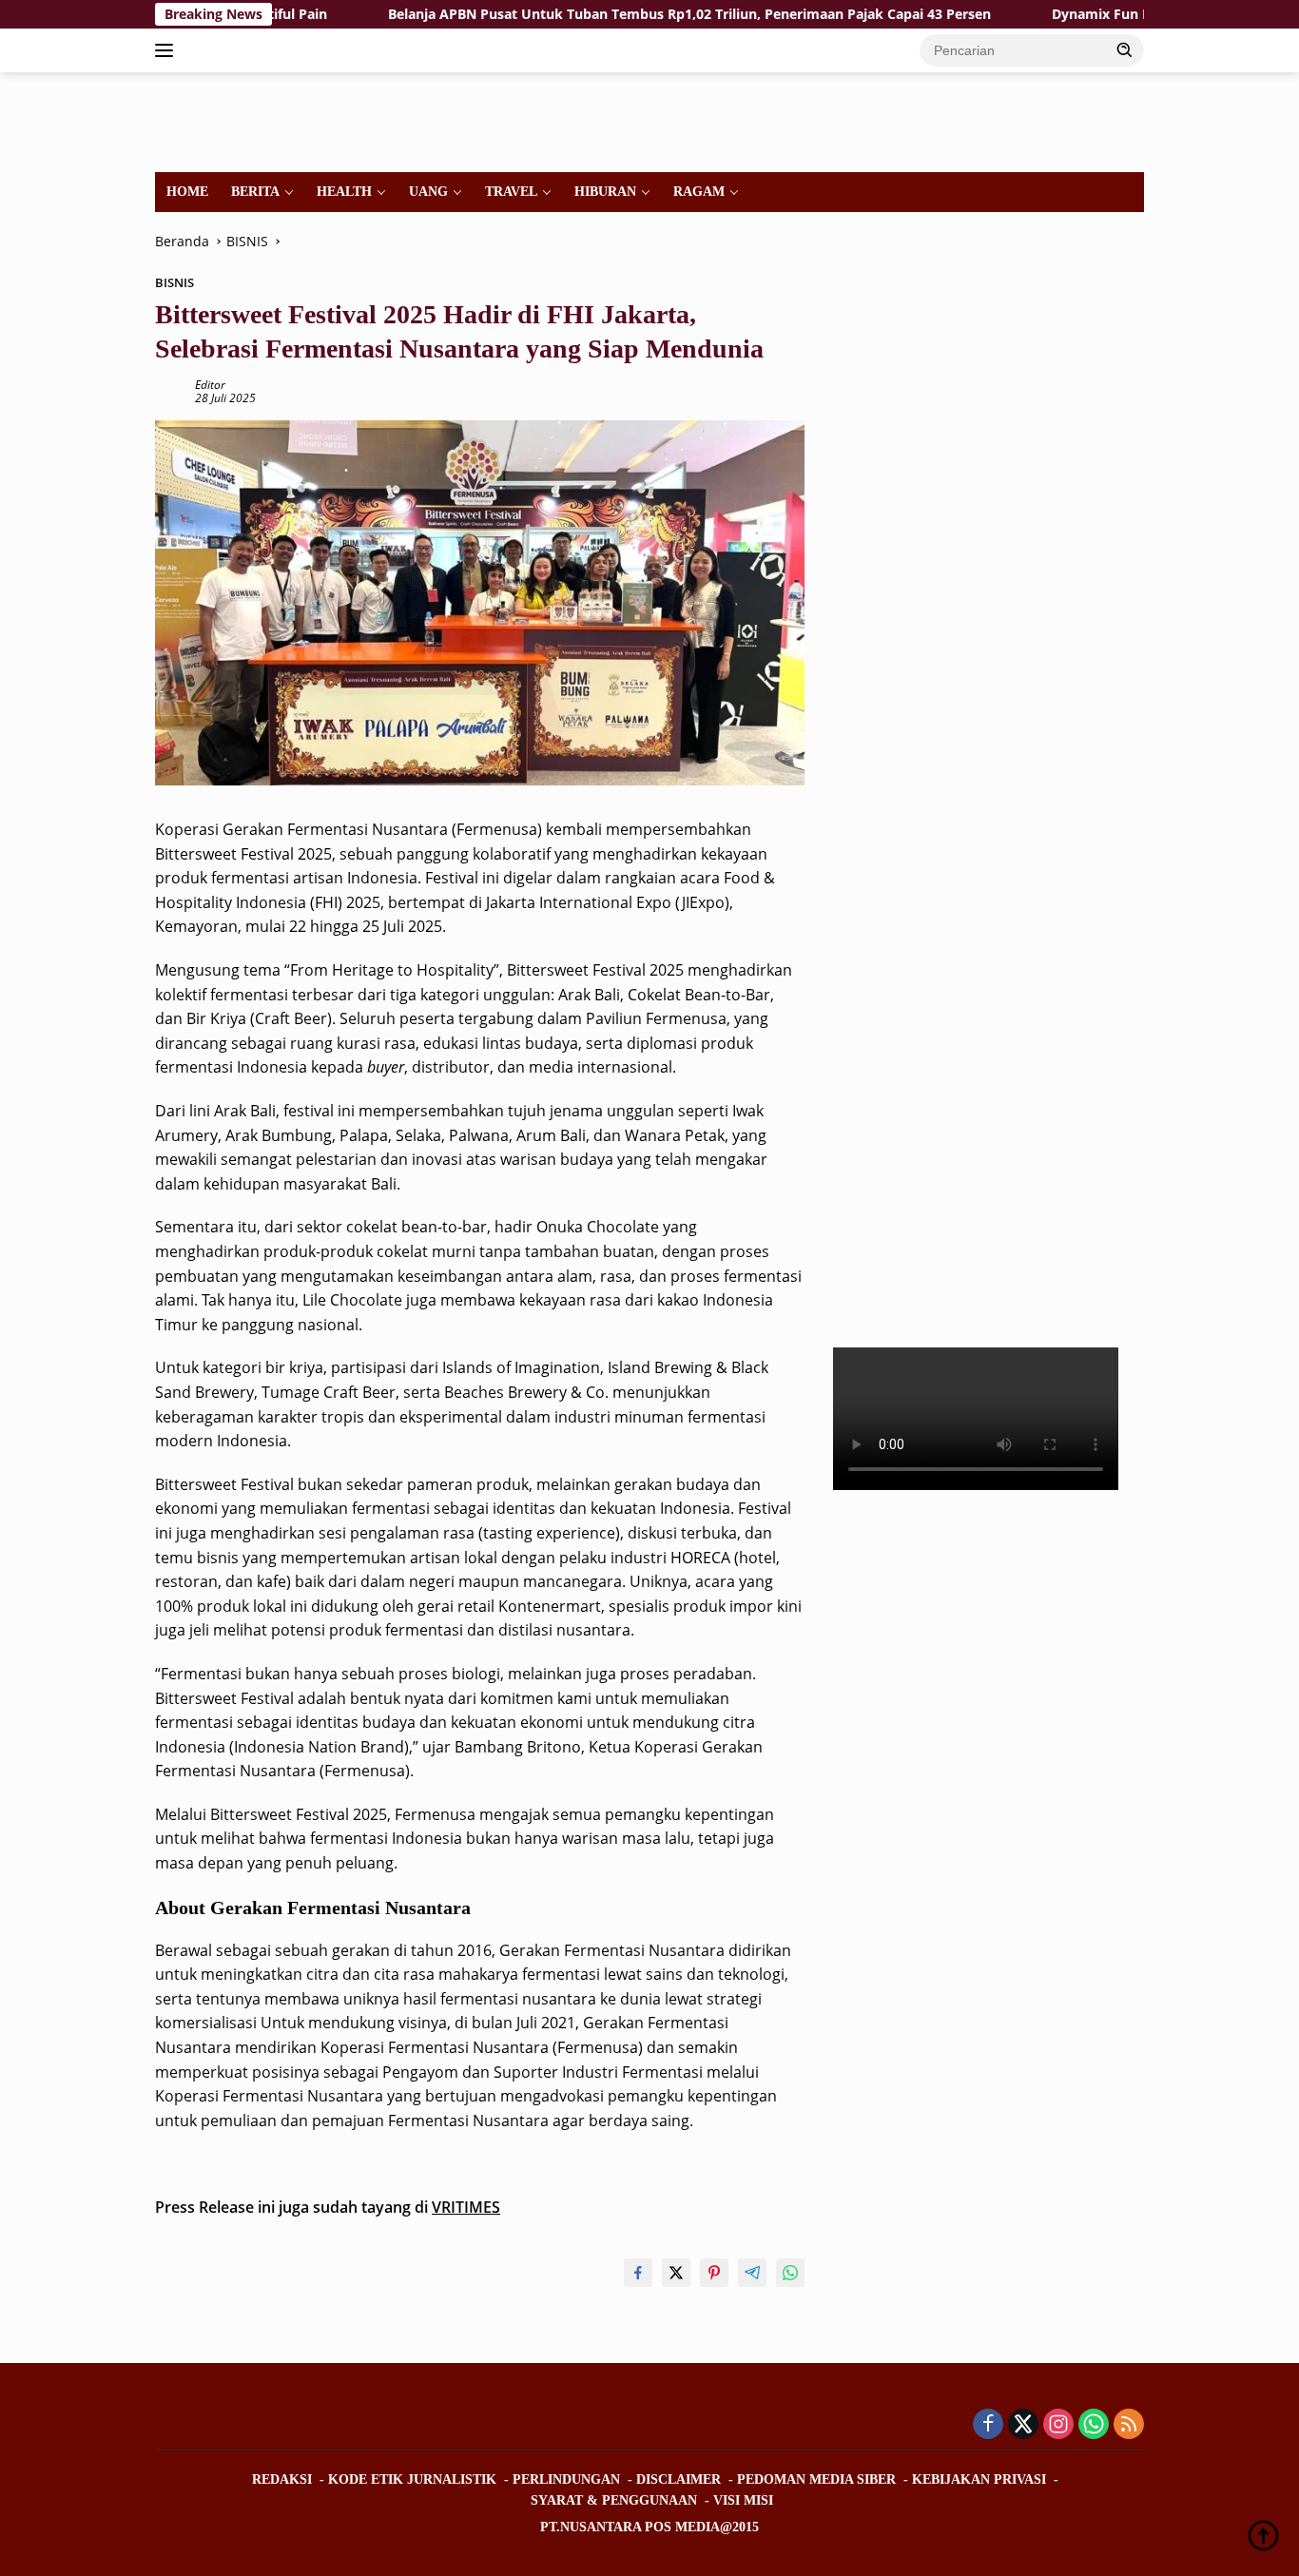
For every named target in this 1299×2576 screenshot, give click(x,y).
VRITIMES (466, 2207)
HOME (187, 192)
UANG (428, 192)
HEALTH (344, 192)
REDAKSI (282, 2479)
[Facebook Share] (638, 2273)
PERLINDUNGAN (566, 2479)
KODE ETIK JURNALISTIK (412, 2479)
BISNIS (174, 282)
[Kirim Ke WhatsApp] (790, 2273)
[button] (1125, 49)
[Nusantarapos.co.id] (285, 120)
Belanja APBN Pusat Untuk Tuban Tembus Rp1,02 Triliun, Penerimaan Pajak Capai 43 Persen (613, 14)
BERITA (255, 192)
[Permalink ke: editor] (170, 390)
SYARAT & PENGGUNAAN (614, 2500)
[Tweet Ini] (676, 2273)
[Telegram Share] (752, 2273)
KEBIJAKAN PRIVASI (979, 2479)
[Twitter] (1023, 2425)
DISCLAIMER (679, 2479)
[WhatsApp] (1094, 2425)
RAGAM (699, 192)
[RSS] (1129, 2425)
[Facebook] (988, 2425)
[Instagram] (1058, 2425)
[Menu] (168, 50)
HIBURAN (605, 192)
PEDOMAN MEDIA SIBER (816, 2479)
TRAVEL (511, 192)
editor (210, 385)
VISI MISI (743, 2500)
